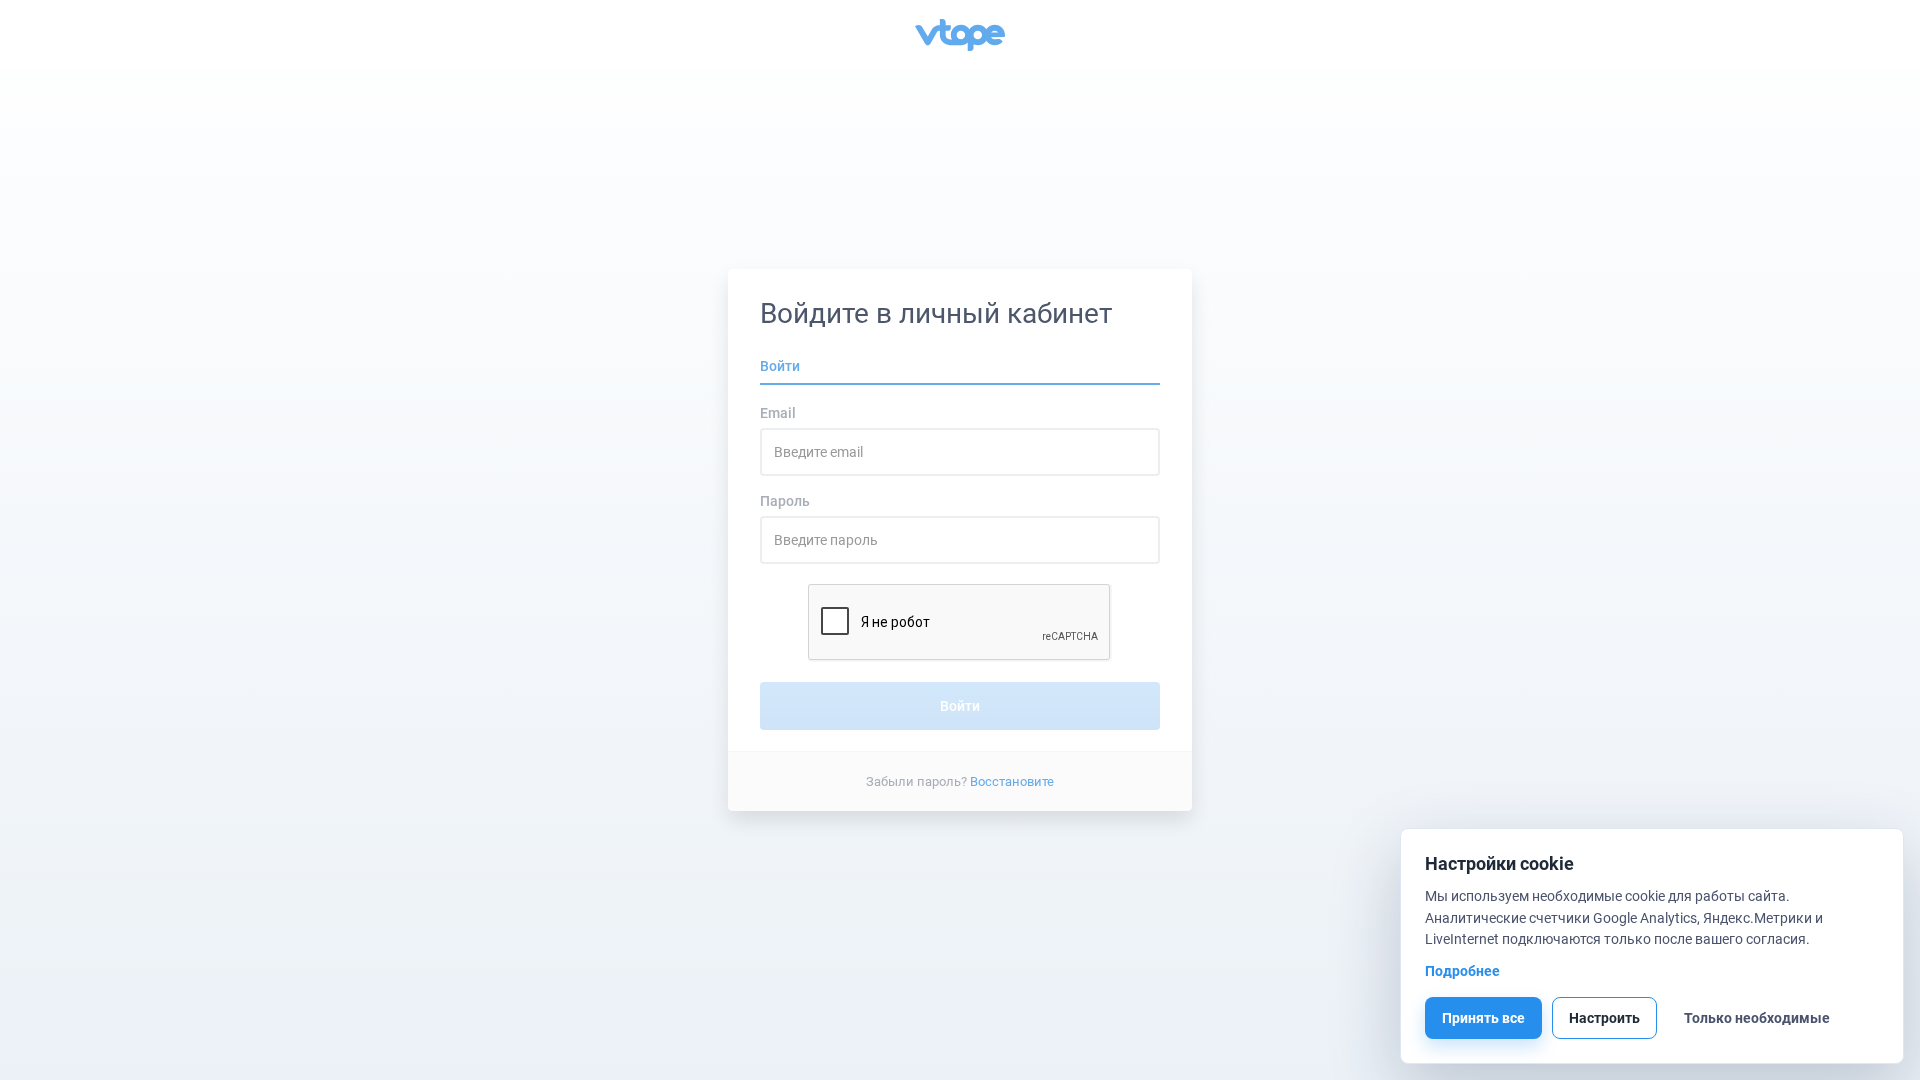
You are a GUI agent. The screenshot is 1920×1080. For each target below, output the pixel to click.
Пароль (785, 501)
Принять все (1483, 1018)
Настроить (1604, 1018)
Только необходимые (1757, 1018)
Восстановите (1012, 780)
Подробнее (1462, 971)
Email (778, 413)
